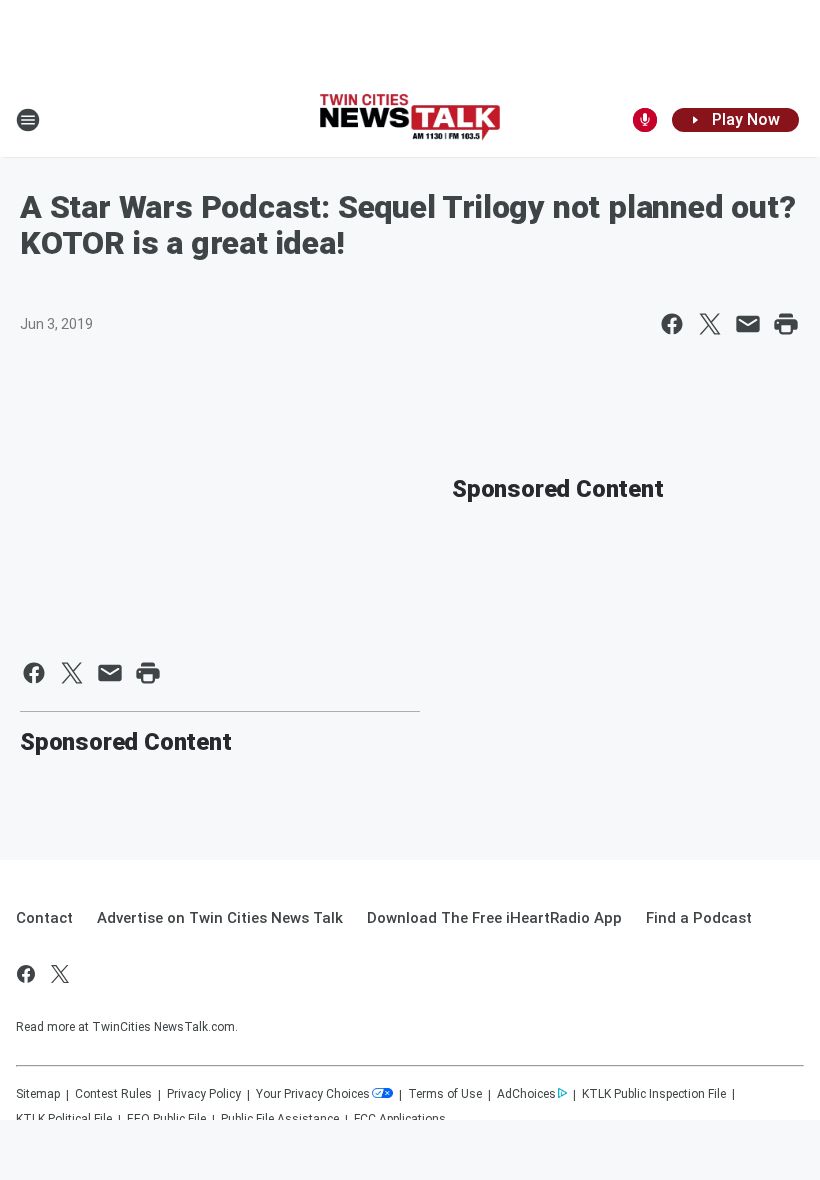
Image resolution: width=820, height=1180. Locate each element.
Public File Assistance (280, 1119)
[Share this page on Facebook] (672, 324)
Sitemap (38, 1094)
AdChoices (526, 1094)
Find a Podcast (699, 918)
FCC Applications (400, 1119)
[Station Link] (410, 119)
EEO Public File (166, 1119)
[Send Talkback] (645, 120)
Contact (44, 918)
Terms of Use (445, 1094)
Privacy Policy (204, 1094)
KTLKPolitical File (64, 1119)
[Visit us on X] (60, 974)
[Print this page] (786, 324)
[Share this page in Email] (748, 324)
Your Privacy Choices (313, 1094)
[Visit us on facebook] (26, 974)
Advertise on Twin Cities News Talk (220, 918)
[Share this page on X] (710, 324)
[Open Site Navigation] (28, 120)
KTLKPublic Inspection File (654, 1094)
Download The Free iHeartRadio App (494, 918)
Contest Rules (113, 1094)
